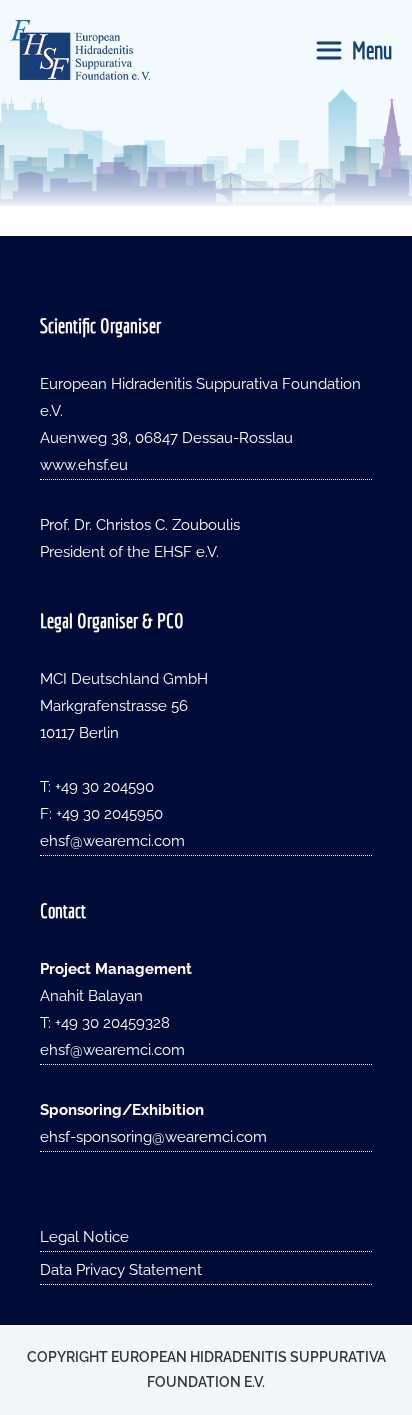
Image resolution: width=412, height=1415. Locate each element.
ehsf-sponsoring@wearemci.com (153, 1137)
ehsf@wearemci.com (112, 841)
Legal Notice (84, 1237)
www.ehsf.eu (84, 465)
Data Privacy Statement (121, 1270)
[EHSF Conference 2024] (80, 50)
